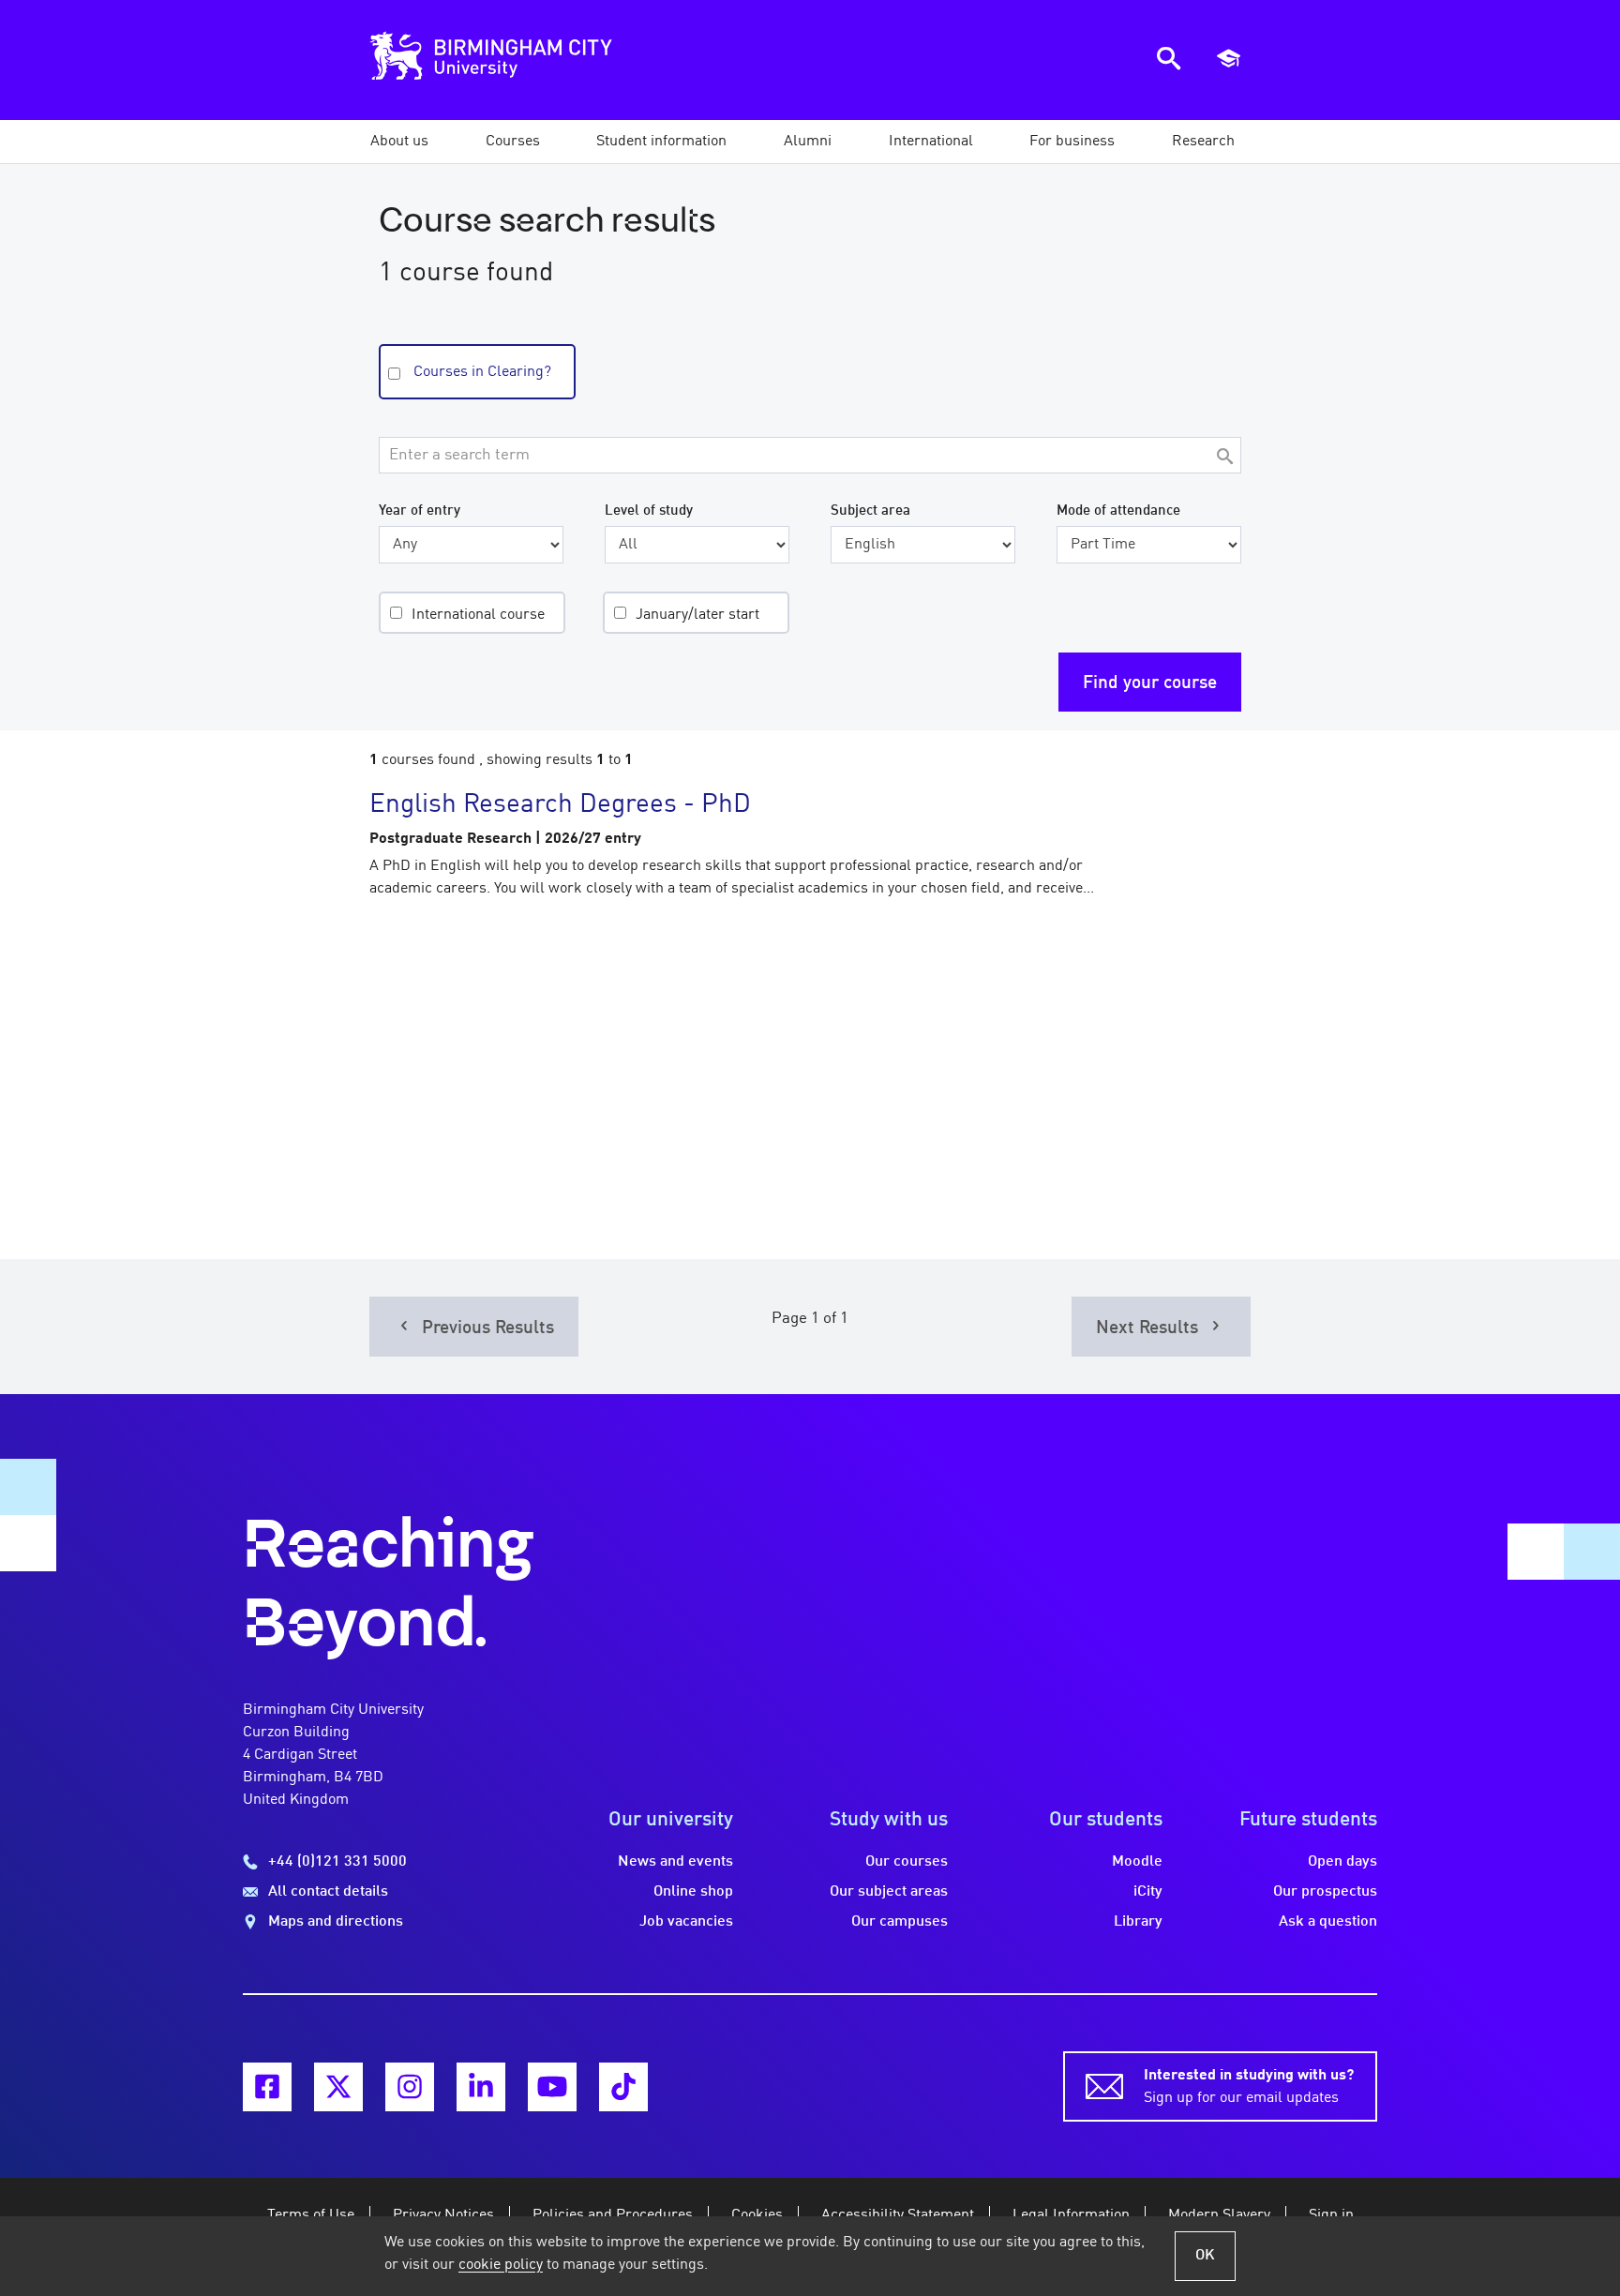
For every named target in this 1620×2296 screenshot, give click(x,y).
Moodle (1137, 1862)
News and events (675, 1862)
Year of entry (420, 511)
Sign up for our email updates (1249, 2087)
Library (1138, 1922)
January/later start (697, 615)
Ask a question (1328, 1922)
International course (478, 615)
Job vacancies (686, 1922)
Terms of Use (311, 2215)
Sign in (1331, 2215)
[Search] (1224, 458)
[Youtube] (552, 2087)
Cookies (757, 2215)
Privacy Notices (443, 2215)
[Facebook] (267, 2087)
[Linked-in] (481, 2087)
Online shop (693, 1892)
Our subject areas (889, 1892)
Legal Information (1071, 2215)
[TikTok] (623, 2087)
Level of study (649, 511)
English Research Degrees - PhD (560, 805)
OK (1205, 2256)
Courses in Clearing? (482, 372)
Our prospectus (1325, 1892)
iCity (1148, 1892)
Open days (1342, 1862)
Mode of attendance (1118, 511)
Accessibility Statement (898, 2215)
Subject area (870, 511)
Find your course (1150, 683)
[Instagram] (410, 2087)
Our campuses (900, 1922)
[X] (338, 2087)
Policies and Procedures (613, 2215)
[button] (399, 142)
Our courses (907, 1862)
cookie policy (501, 2265)
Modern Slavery (1219, 2215)
